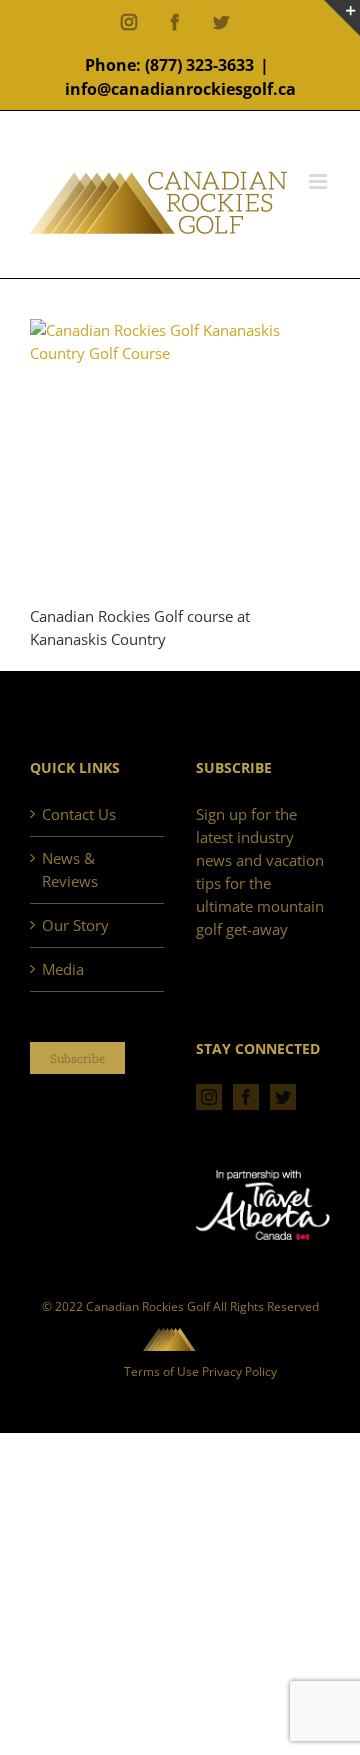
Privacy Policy (239, 1371)
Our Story (75, 925)
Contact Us (79, 814)
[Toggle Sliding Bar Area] (342, 18)
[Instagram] (209, 1097)
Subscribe (77, 1058)
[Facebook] (246, 1097)
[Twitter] (283, 1097)
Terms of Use (161, 1371)
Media (63, 969)
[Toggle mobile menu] (319, 181)
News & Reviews (70, 869)
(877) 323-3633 (199, 65)
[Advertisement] (180, 485)
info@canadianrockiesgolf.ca (180, 89)
